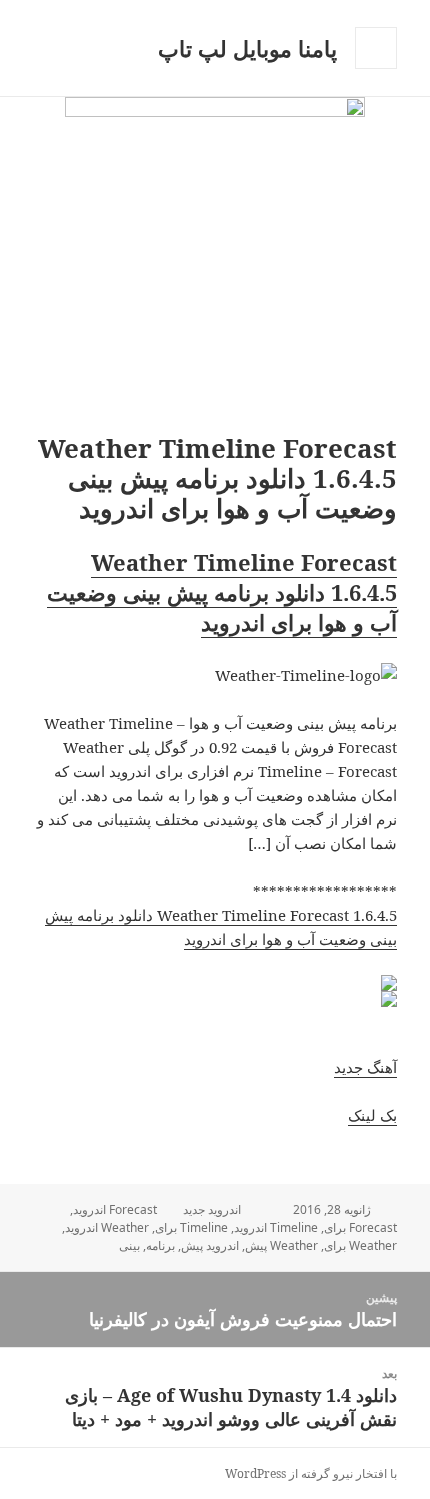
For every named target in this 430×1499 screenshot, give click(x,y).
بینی (129, 1245)
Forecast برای (360, 1227)
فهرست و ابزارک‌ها (375, 68)
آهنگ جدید (365, 1067)
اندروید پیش (210, 1245)
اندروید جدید (212, 1209)
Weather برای (360, 1245)
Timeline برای (191, 1227)
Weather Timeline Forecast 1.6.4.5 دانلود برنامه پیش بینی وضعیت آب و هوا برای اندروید (222, 592)
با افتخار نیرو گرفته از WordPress (311, 1473)
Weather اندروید (107, 1227)
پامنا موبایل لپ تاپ (247, 48)
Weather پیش (281, 1245)
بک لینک (372, 1115)
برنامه (160, 1245)
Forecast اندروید (115, 1209)
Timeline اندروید (276, 1227)
